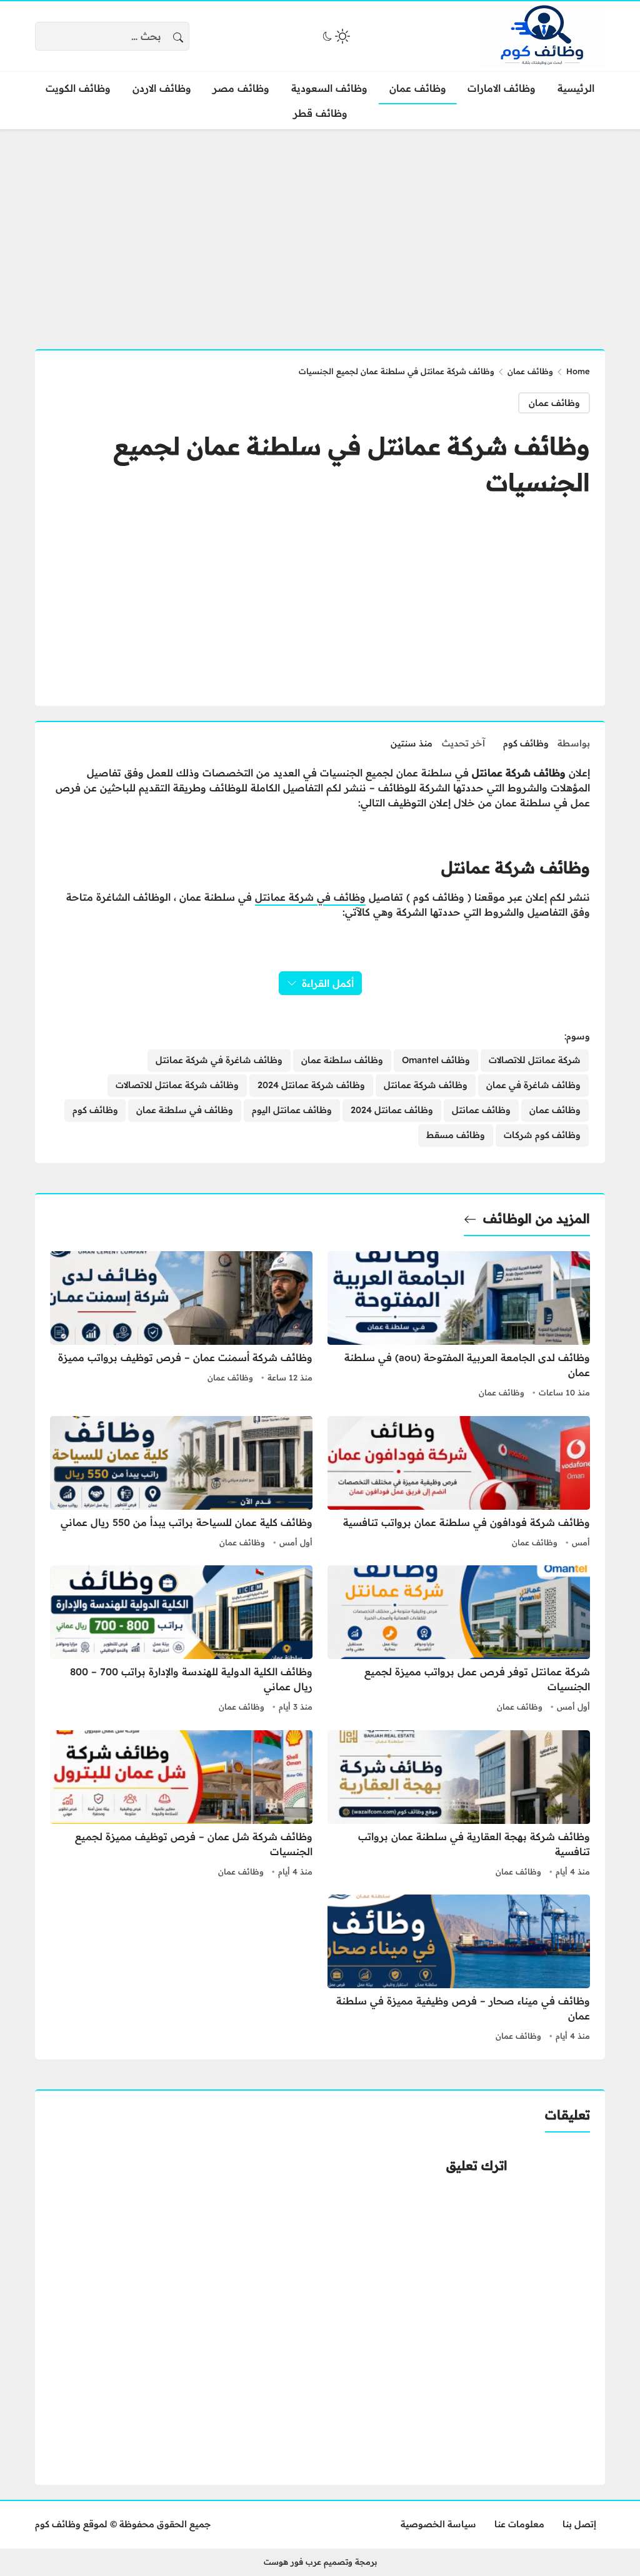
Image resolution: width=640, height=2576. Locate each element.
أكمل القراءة (328, 983)
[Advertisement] (320, 232)
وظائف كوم (526, 743)
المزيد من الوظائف (537, 1218)
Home (578, 371)
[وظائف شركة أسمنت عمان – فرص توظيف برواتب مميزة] (181, 1326)
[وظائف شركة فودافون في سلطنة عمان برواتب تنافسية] (459, 1484)
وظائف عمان (530, 371)
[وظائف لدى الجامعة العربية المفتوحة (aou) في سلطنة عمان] (459, 1326)
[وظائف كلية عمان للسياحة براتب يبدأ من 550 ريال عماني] (181, 1484)
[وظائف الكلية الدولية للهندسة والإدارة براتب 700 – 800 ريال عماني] (181, 1640)
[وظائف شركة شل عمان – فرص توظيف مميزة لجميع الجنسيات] (181, 1805)
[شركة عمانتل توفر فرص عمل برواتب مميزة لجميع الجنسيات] (459, 1640)
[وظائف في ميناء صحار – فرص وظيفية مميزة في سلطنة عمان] (459, 1969)
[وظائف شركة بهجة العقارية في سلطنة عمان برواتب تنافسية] (459, 1805)
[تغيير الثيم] (335, 36)
